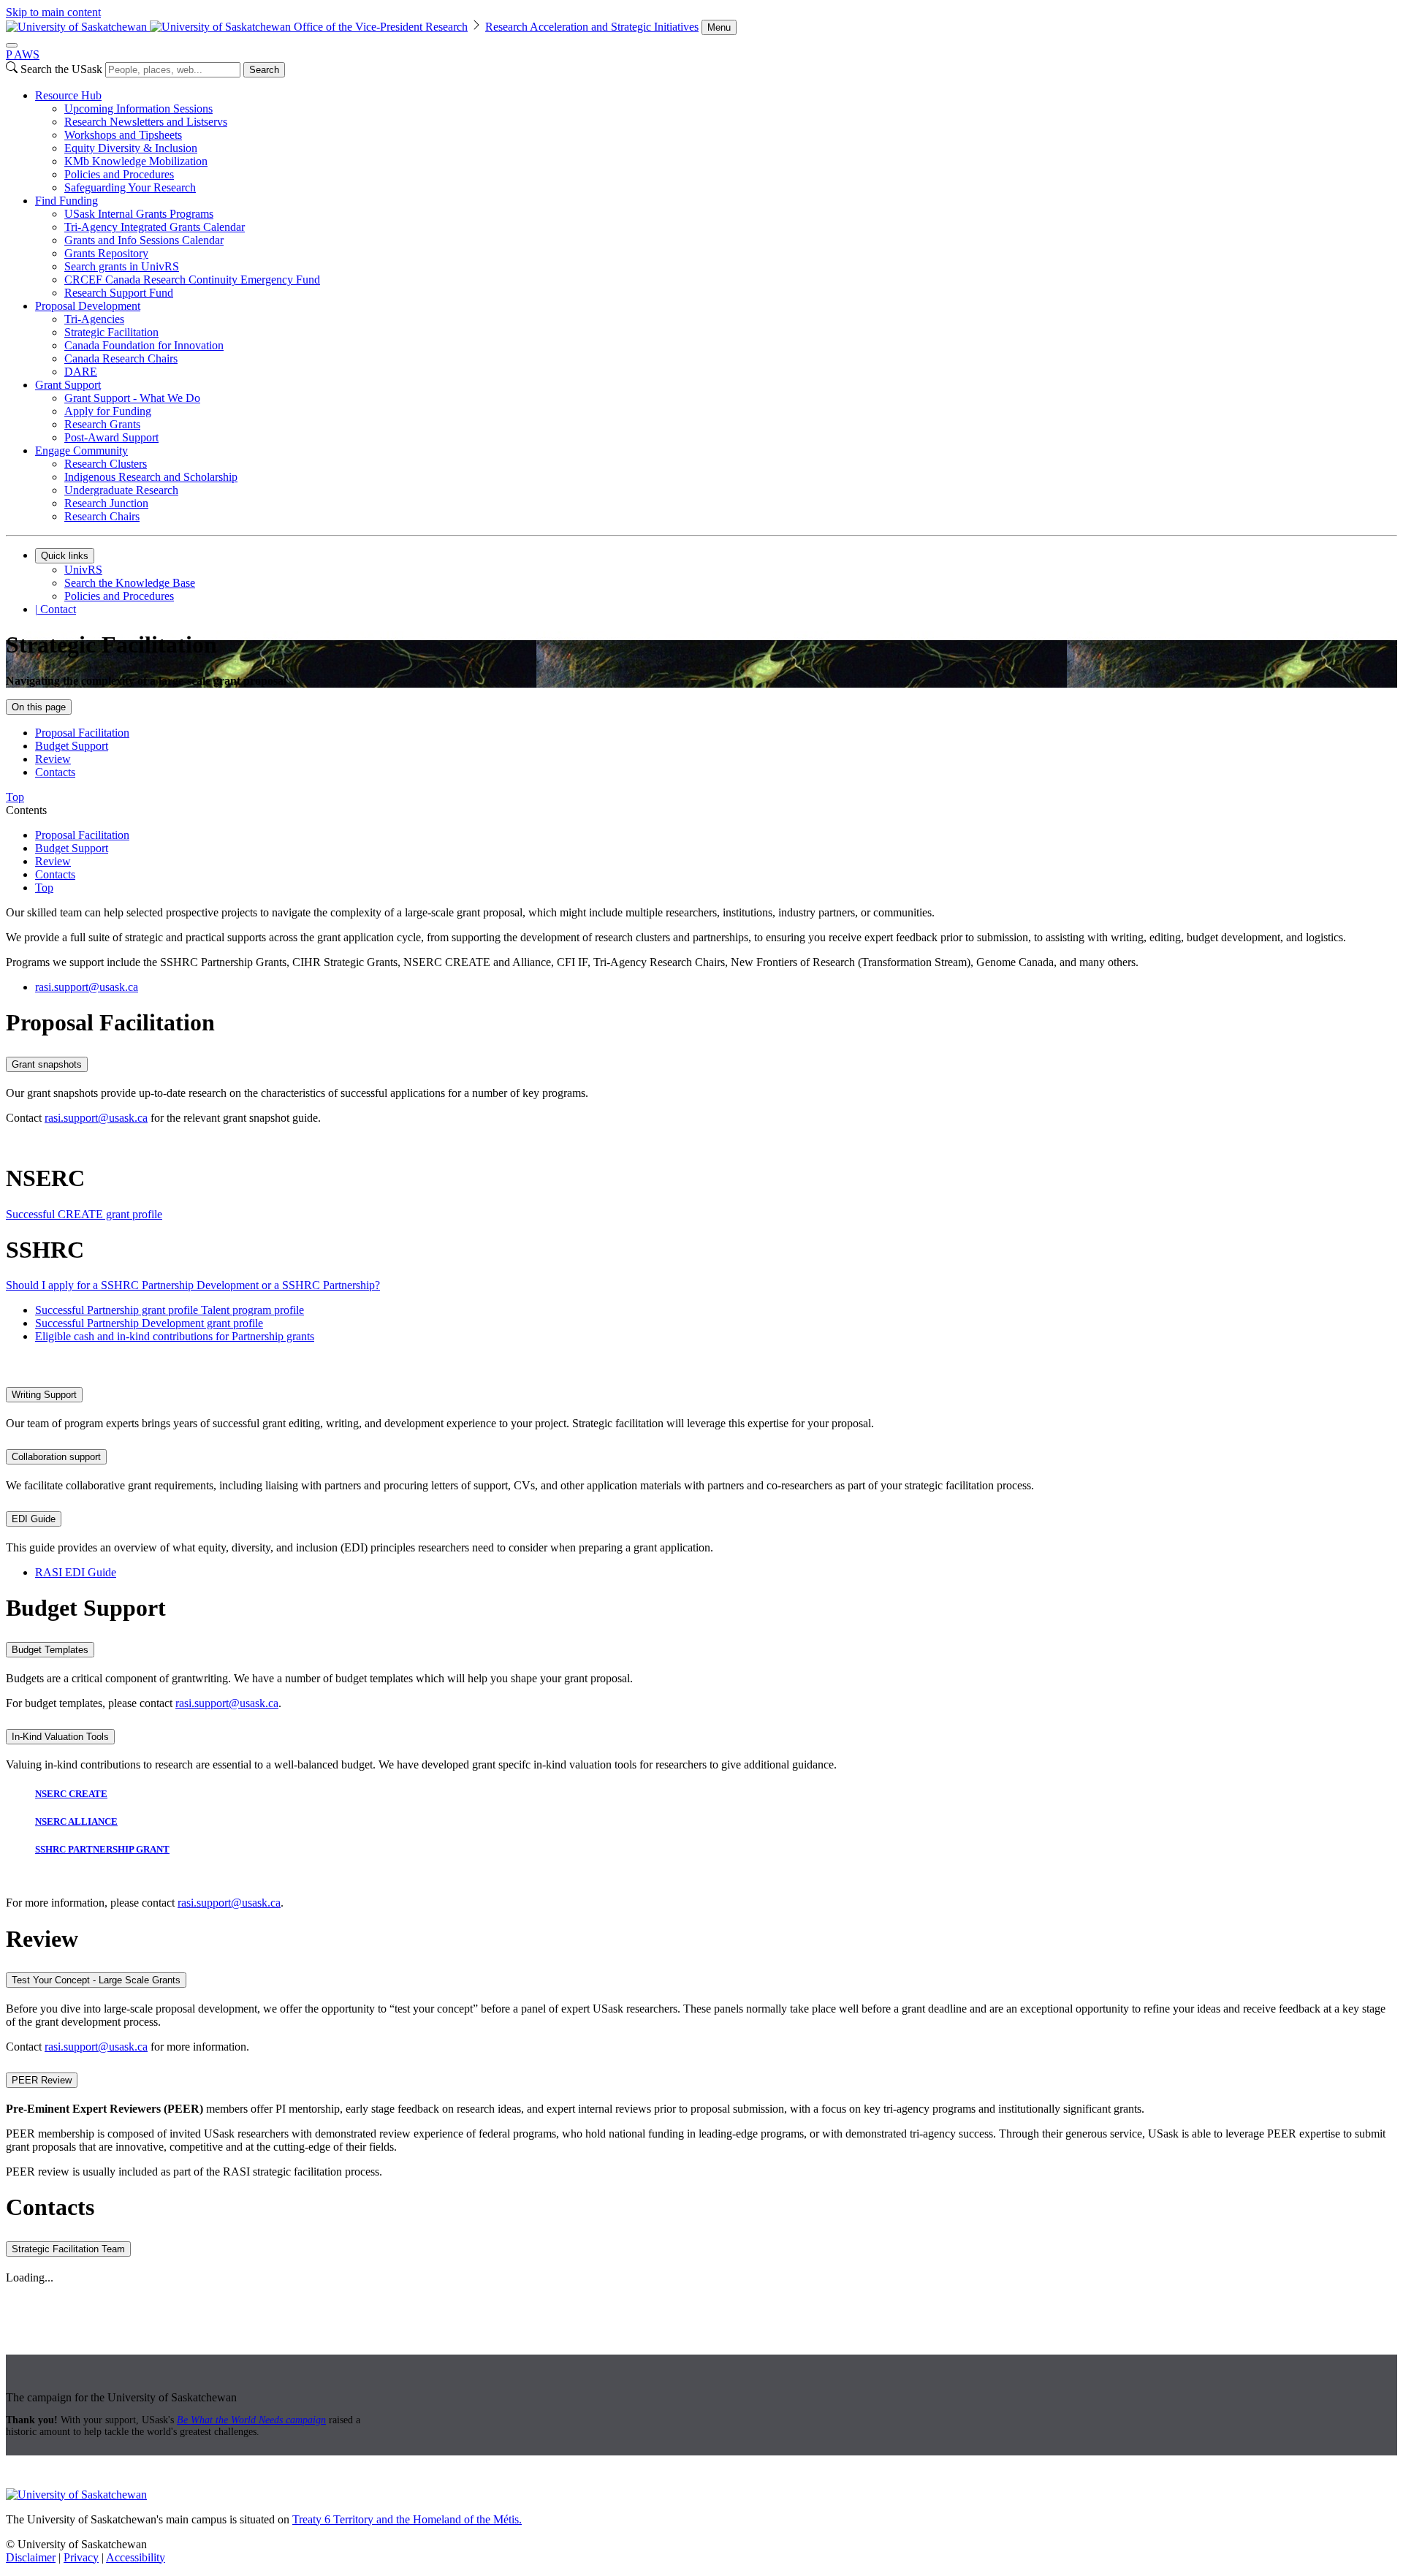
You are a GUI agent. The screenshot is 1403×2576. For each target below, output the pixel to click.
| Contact (56, 609)
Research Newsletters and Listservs (146, 122)
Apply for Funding (108, 411)
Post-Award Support (111, 437)
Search (264, 70)
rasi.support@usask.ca (96, 1118)
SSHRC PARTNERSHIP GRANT (102, 1849)
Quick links (65, 556)
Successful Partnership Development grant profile (149, 1323)
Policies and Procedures (119, 174)
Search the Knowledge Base (130, 583)
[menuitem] (716, 142)
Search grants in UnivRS (122, 266)
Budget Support (72, 746)
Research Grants (102, 424)
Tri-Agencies (94, 319)
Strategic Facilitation (111, 332)
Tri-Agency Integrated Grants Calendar (155, 227)
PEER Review (42, 2080)
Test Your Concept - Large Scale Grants (96, 1980)
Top (44, 888)
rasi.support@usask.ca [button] (87, 987)
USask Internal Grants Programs (139, 214)
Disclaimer (31, 2557)
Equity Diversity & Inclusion (131, 148)
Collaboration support (56, 1457)
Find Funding (66, 201)
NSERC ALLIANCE (76, 1821)
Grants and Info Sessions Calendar (144, 240)
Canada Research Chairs (121, 358)
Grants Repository (106, 253)
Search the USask (61, 69)
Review (53, 759)
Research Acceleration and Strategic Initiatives (592, 27)
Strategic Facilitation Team (68, 2249)
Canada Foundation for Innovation (144, 345)
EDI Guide (34, 1519)
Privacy (81, 2557)
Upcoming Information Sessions (138, 109)
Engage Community (81, 451)
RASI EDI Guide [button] (76, 1572)
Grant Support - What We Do (132, 398)
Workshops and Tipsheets (123, 135)
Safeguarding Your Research (130, 187)
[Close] (12, 45)
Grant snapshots (47, 1064)
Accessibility (136, 2557)
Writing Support (44, 1395)
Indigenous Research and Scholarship (151, 477)
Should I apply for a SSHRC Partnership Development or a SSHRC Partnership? (193, 1285)
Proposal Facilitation (82, 733)
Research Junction (106, 503)
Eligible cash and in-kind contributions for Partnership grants (175, 1336)
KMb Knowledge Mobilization (136, 161)
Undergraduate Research (121, 490)
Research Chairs (102, 516)
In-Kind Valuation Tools (60, 1737)
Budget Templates (50, 1650)
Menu (719, 27)
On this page (39, 707)
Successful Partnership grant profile (118, 1310)
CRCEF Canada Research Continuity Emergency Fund (192, 280)
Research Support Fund (119, 293)
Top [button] (15, 797)
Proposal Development (88, 306)
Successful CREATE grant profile (84, 1214)
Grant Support (68, 385)
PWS (23, 54)
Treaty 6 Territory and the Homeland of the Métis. (407, 2519)
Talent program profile (252, 1310)
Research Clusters (106, 464)
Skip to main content (53, 12)
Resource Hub (68, 95)
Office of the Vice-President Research (381, 27)
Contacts (55, 772)
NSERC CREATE (71, 1794)
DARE (81, 372)
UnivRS (83, 570)
